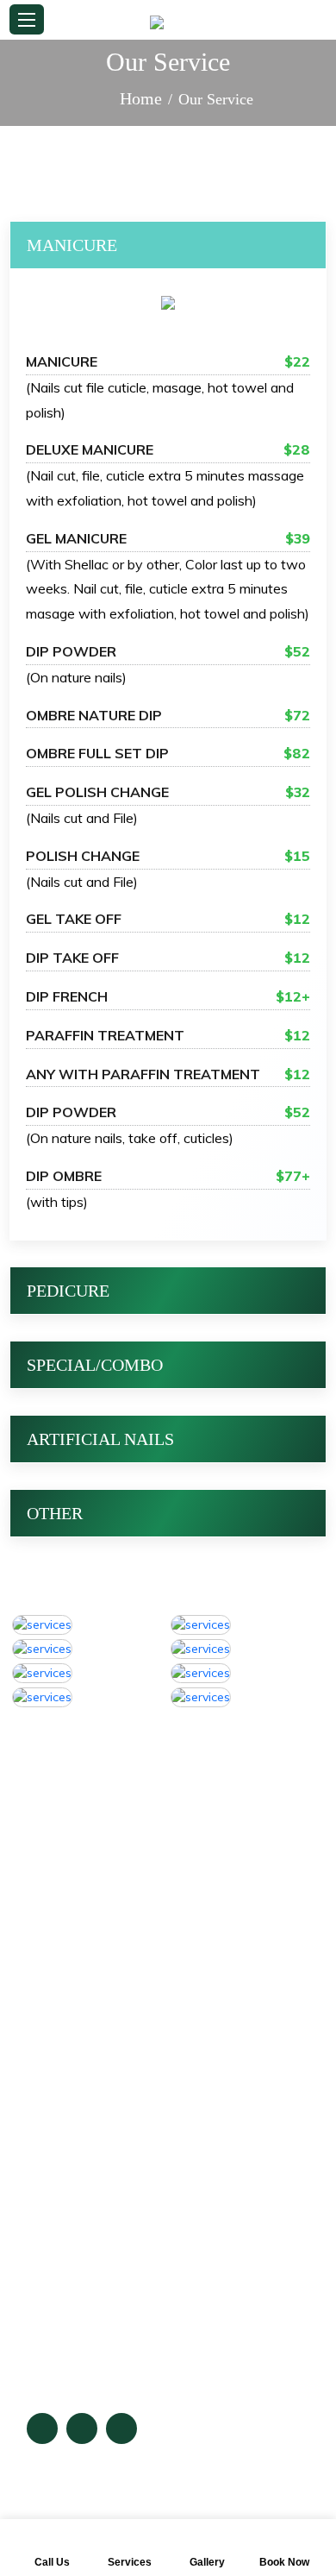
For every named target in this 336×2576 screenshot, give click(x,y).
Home (141, 98)
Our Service (66, 2152)
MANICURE (72, 245)
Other (55, 1513)
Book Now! (64, 2222)
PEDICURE (68, 1291)
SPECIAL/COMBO (95, 1365)
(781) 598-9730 (109, 1908)
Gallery (51, 2187)
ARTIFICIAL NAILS (100, 1439)
